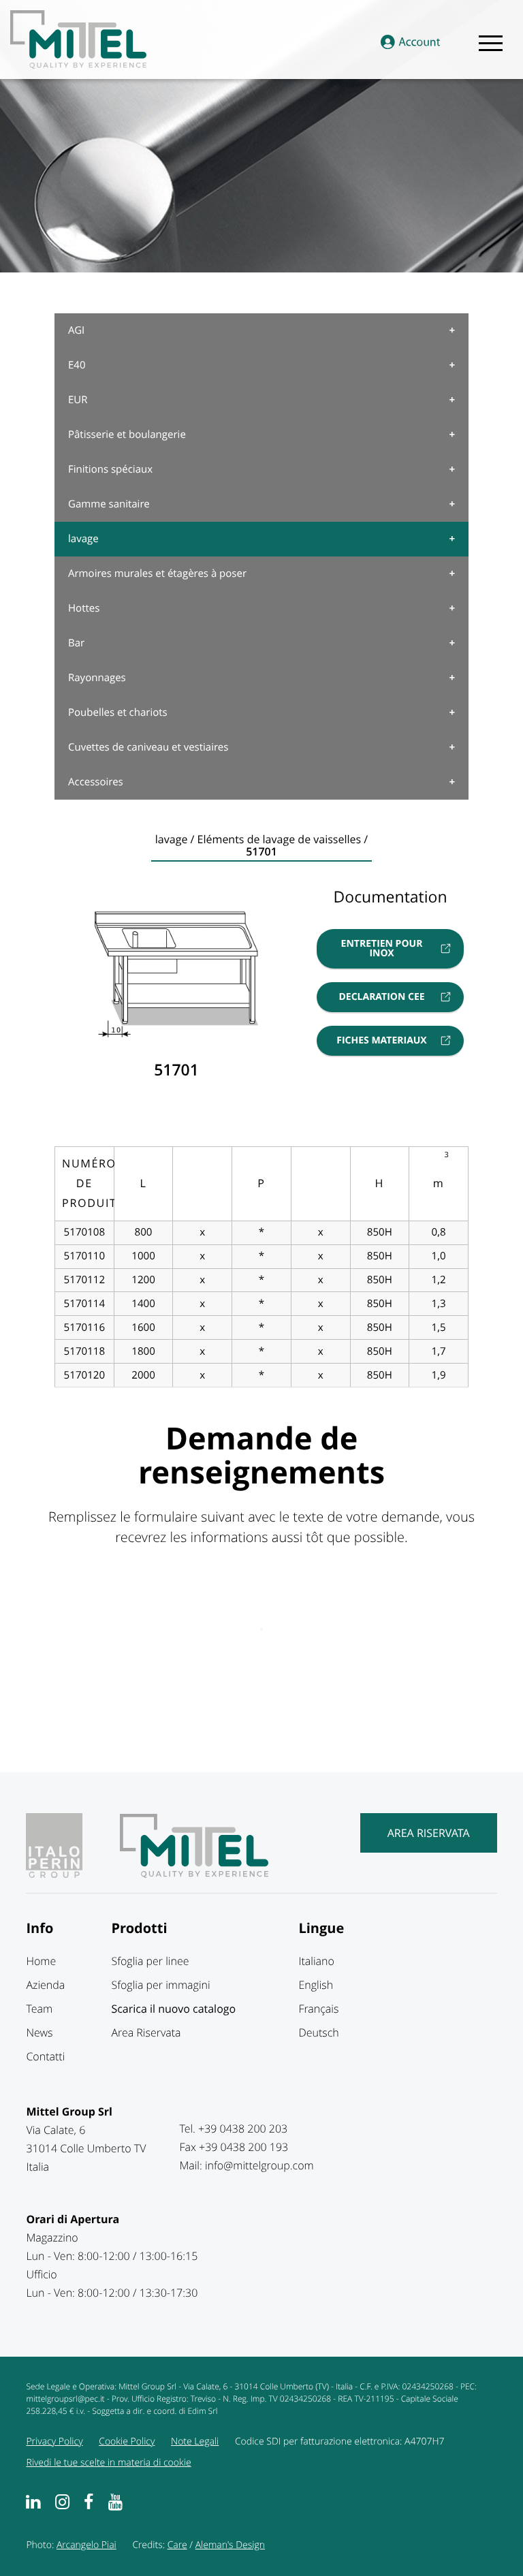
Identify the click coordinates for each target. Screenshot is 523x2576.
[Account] (410, 43)
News (39, 2032)
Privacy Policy (54, 2441)
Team (39, 2009)
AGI (76, 330)
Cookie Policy (127, 2441)
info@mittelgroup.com (259, 2165)
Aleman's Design (230, 2545)
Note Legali (195, 2441)
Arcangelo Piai (86, 2545)
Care (177, 2545)
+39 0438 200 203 (243, 2129)
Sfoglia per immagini (160, 1985)
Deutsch (318, 2032)
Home (41, 1961)
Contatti (45, 2056)
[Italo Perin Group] (71, 1874)
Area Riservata (429, 1833)
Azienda (45, 1985)
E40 (77, 365)
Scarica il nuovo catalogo (173, 2009)
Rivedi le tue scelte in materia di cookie (108, 2463)
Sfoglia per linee (150, 1961)
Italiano (316, 1961)
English (316, 1985)
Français (318, 2009)
